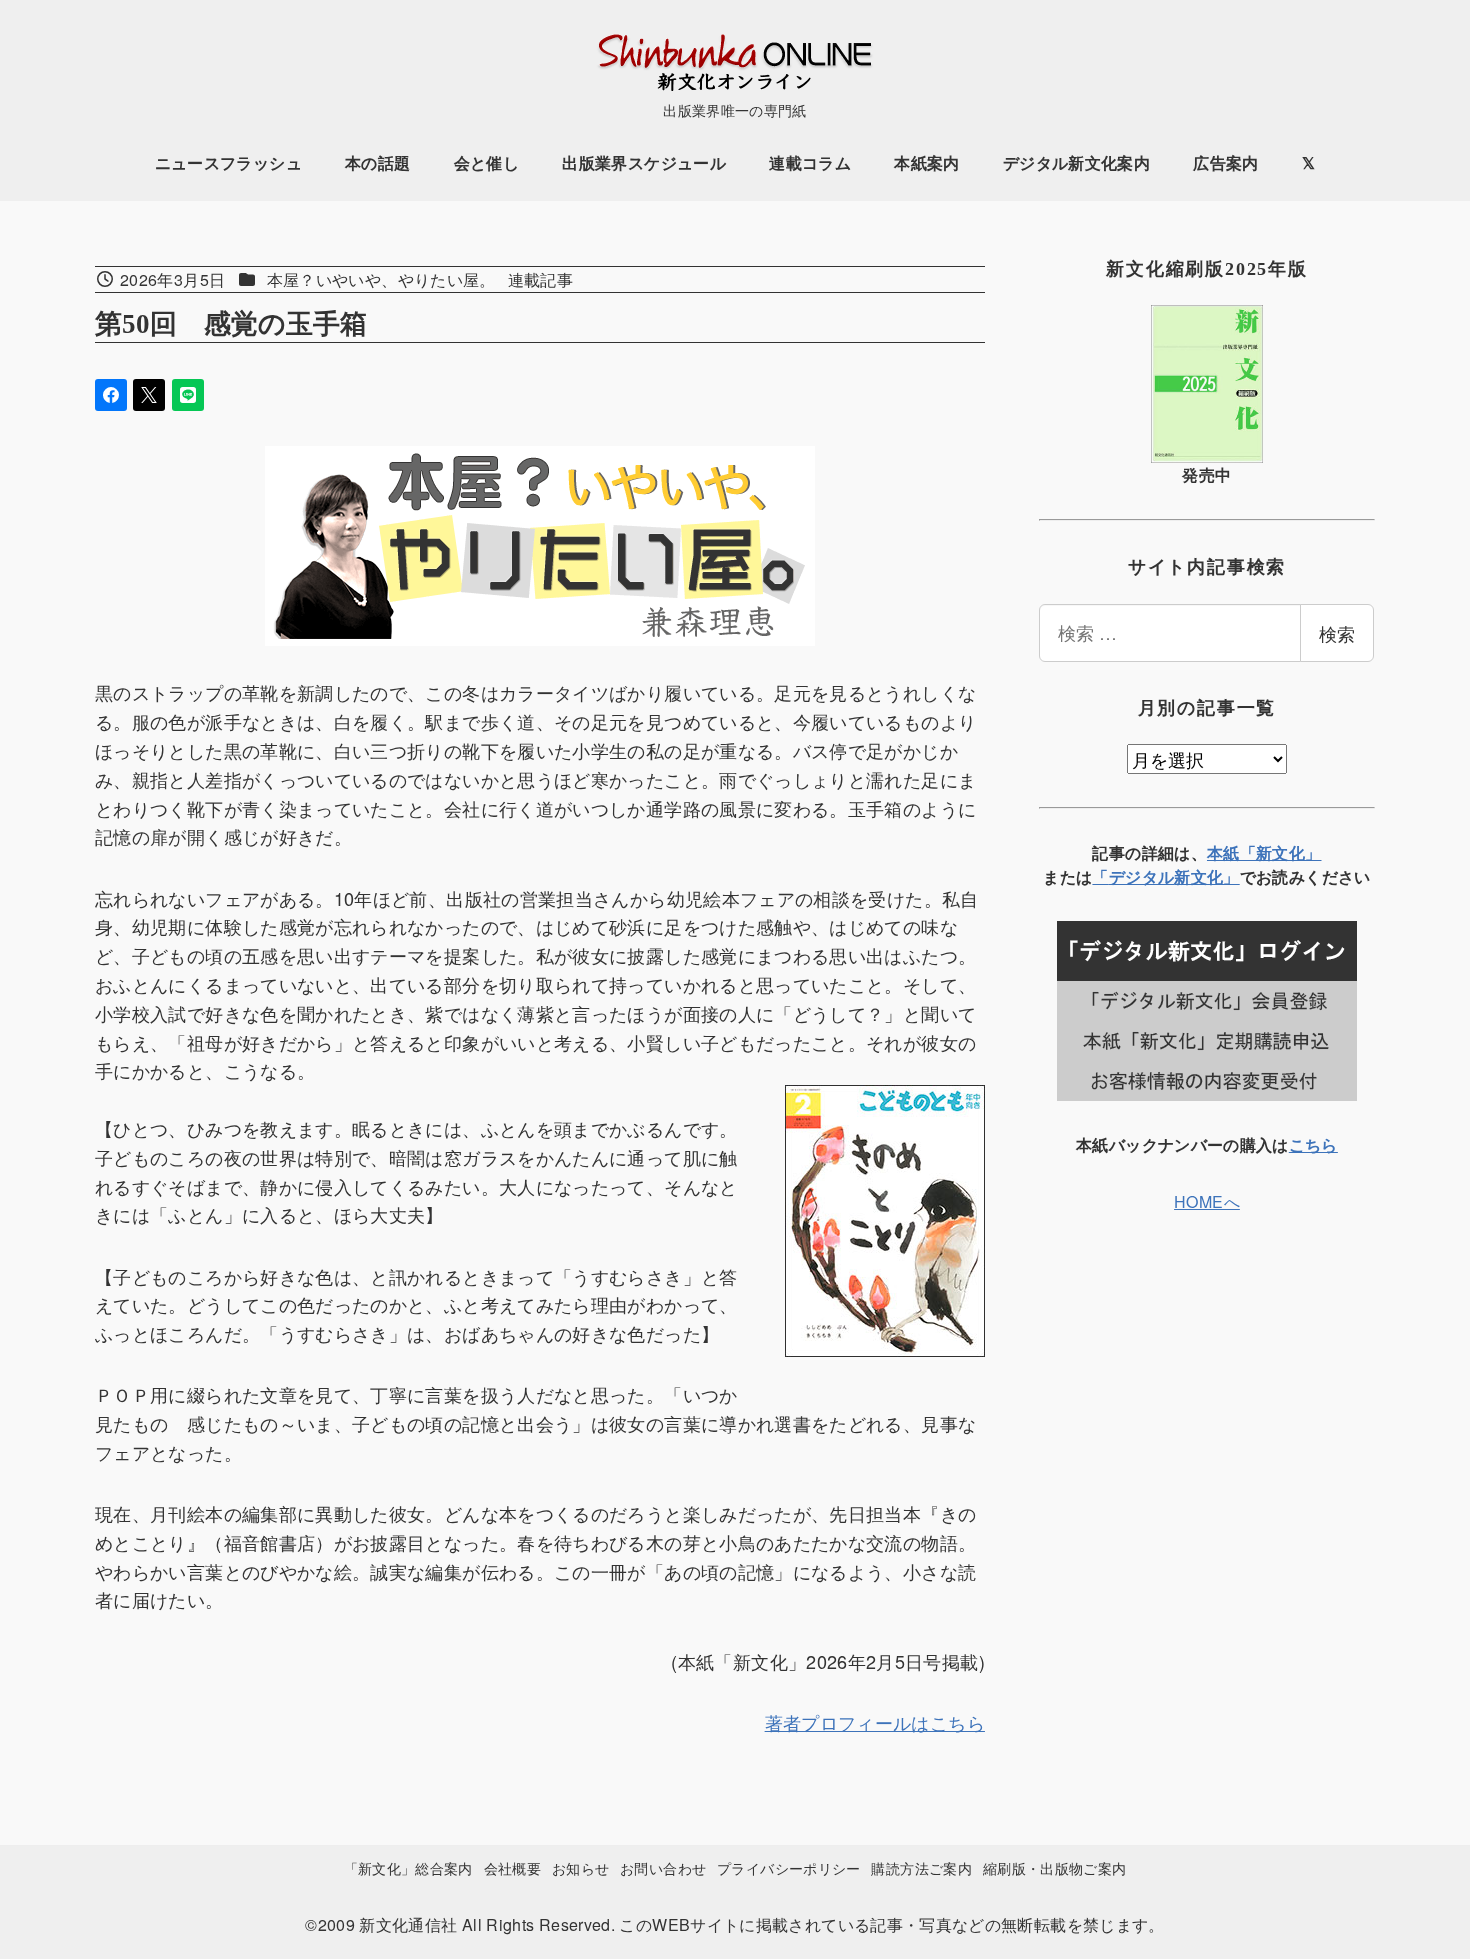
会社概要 (512, 1867)
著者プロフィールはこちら (875, 1722)
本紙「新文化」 (1264, 852)
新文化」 (1206, 876)
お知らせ (580, 1867)
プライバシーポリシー (789, 1867)
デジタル (1141, 876)
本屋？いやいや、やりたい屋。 (381, 279)
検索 (1337, 633)
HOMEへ (1207, 1201)
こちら (1313, 1144)
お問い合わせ (663, 1867)
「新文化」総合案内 (408, 1867)
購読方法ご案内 (921, 1867)
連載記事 (540, 279)
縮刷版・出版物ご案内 (1055, 1867)
